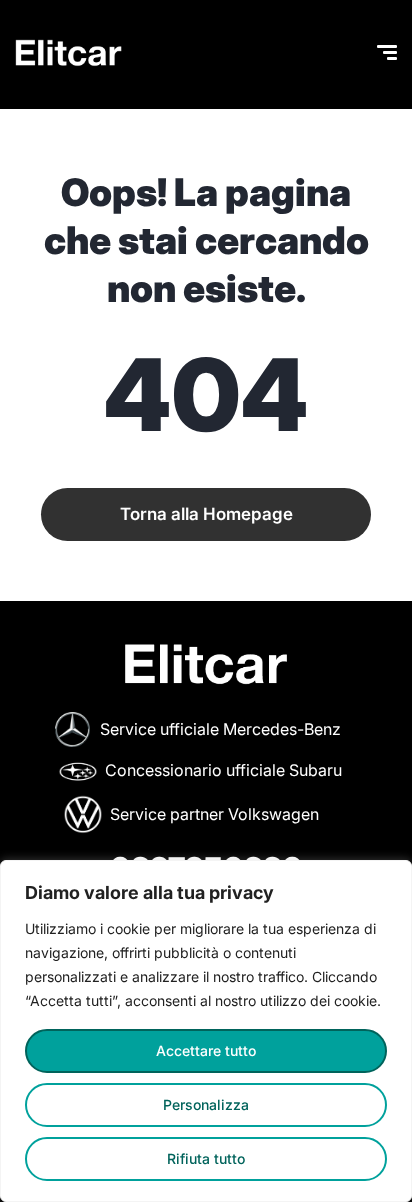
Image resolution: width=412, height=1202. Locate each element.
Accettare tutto (206, 1050)
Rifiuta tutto (206, 1158)
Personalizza (206, 1104)
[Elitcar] (68, 55)
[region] (206, 1031)
